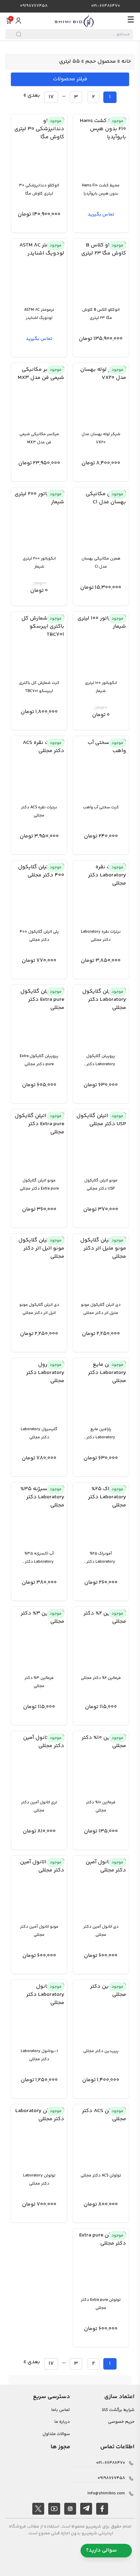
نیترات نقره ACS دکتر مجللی (39, 812)
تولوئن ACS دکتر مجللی (101, 2176)
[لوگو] (74, 21)
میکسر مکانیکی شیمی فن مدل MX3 (39, 438)
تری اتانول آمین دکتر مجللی (39, 1807)
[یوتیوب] (54, 2509)
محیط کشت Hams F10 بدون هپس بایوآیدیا (101, 190)
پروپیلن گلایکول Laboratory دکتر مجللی (101, 1061)
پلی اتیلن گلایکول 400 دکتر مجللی (39, 936)
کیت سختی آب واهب (101, 807)
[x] (38, 2509)
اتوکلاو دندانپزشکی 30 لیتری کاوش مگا (39, 190)
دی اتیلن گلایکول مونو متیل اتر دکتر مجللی (101, 1309)
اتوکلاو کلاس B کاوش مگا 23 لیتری (101, 314)
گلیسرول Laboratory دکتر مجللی (39, 1433)
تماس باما (61, 2410)
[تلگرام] (86, 2509)
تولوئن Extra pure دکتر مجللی (101, 2304)
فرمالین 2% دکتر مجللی (101, 1678)
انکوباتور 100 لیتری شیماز (101, 687)
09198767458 (34, 6)
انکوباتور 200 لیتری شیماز (39, 563)
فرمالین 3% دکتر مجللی (39, 1682)
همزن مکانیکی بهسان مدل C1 (101, 563)
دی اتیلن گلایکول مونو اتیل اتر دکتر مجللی (39, 1309)
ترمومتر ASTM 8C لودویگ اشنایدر (39, 314)
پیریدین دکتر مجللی (101, 2051)
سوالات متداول (56, 2434)
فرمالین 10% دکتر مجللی (101, 1807)
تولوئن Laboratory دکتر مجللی (39, 2180)
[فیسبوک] (102, 2509)
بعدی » (32, 95)
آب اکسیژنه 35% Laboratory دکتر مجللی (39, 1558)
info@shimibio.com (106, 2493)
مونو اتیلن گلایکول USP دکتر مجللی (101, 1185)
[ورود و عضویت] (18, 21)
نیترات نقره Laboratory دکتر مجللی (101, 936)
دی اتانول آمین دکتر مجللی (101, 1931)
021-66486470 (106, 6)
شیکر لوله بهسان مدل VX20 (101, 438)
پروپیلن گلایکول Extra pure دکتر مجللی (39, 1060)
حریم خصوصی (121, 2422)
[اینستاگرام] (70, 2509)
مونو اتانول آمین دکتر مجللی (39, 1931)
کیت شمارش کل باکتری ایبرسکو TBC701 (39, 687)
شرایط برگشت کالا (118, 2410)
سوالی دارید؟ (101, 2550)
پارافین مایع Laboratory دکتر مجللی (101, 1434)
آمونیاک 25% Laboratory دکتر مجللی (101, 1558)
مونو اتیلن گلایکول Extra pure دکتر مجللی (39, 1185)
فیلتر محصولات (70, 79)
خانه (126, 62)
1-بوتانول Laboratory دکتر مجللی (39, 2055)
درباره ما (62, 2422)
